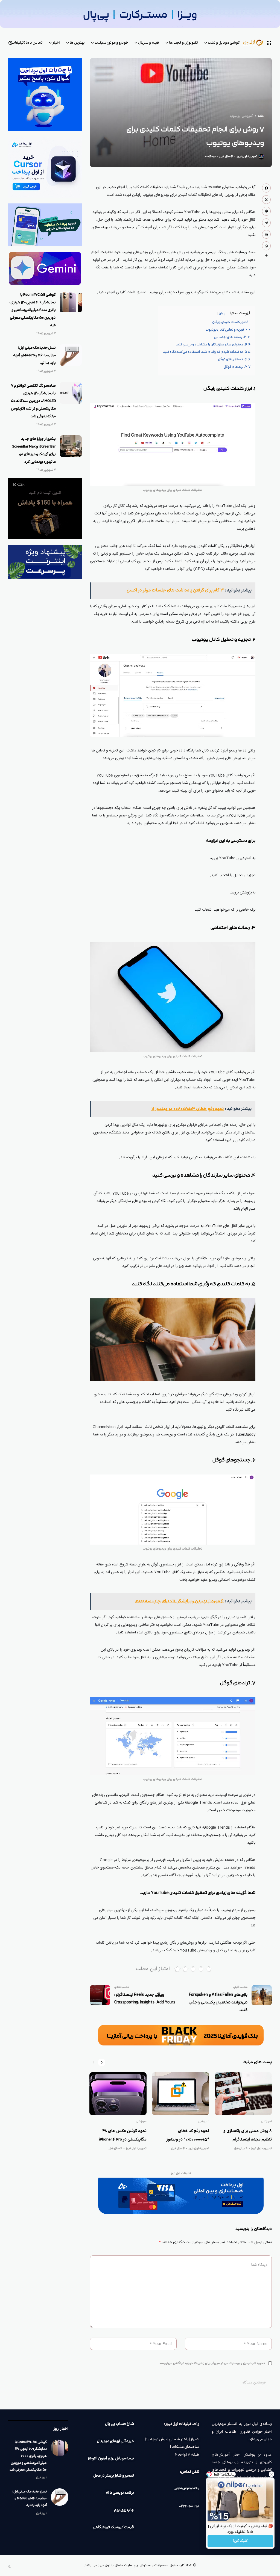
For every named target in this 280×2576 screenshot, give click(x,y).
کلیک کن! (240, 2541)
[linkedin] (266, 234)
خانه (261, 116)
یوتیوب (235, 116)
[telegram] (266, 223)
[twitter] (266, 200)
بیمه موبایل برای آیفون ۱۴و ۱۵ (111, 2459)
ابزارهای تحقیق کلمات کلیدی (233, 606)
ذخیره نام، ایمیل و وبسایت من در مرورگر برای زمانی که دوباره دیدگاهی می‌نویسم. (212, 2363)
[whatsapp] (266, 246)
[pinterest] (266, 211)
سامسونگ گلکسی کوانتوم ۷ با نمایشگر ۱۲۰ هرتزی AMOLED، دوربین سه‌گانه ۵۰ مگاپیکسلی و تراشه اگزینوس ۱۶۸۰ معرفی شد (33, 401)
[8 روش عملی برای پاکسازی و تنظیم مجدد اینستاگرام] (243, 2094)
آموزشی (247, 116)
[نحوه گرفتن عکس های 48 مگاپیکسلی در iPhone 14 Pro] (118, 2094)
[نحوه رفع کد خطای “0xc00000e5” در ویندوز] (181, 2094)
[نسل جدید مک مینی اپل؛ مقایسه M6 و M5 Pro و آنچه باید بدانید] (71, 355)
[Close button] (272, 2474)
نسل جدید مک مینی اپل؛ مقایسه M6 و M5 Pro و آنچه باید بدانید (34, 356)
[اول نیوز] (256, 43)
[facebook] (266, 188)
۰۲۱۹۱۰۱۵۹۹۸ (189, 2506)
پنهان (222, 314)
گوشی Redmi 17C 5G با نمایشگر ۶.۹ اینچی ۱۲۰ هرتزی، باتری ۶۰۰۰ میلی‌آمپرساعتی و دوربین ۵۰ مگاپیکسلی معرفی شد (33, 310)
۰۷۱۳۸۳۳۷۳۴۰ (187, 2489)
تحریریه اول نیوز (247, 157)
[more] (266, 255)
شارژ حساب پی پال (119, 2424)
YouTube (215, 187)
